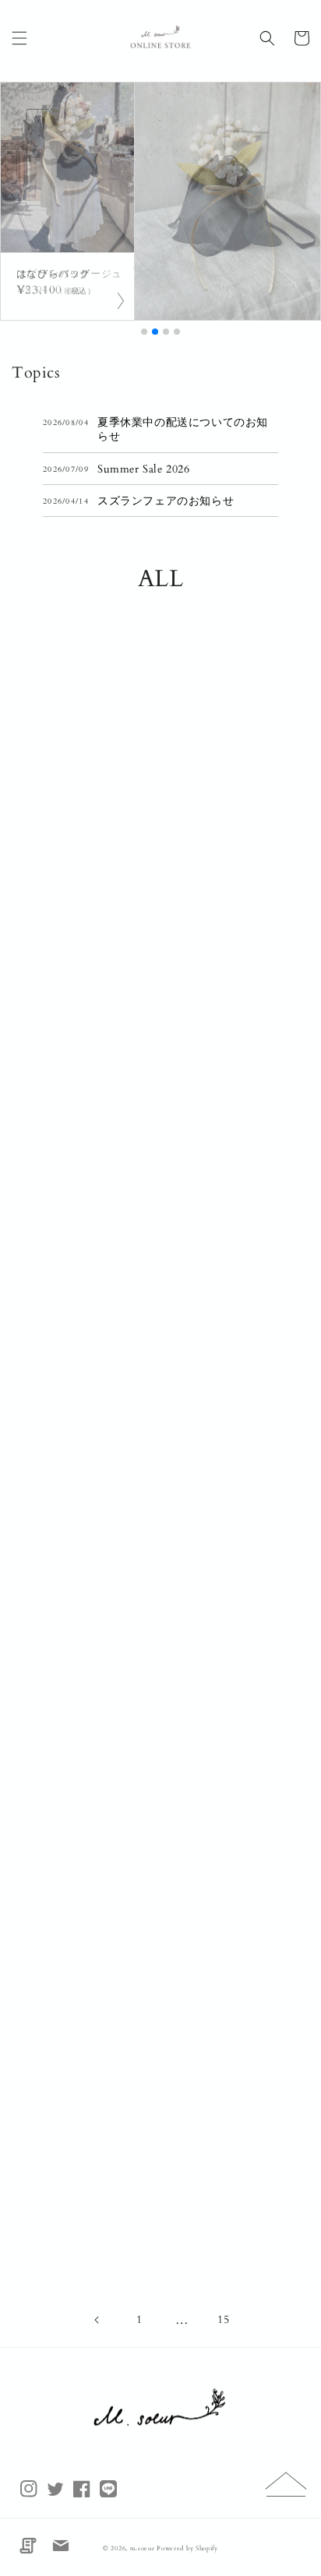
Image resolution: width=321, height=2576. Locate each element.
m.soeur (144, 2548)
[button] (19, 38)
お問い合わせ (61, 2546)
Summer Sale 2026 (144, 469)
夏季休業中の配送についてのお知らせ (183, 430)
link (67, 286)
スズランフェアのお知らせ (166, 501)
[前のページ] (97, 2320)
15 (223, 2319)
